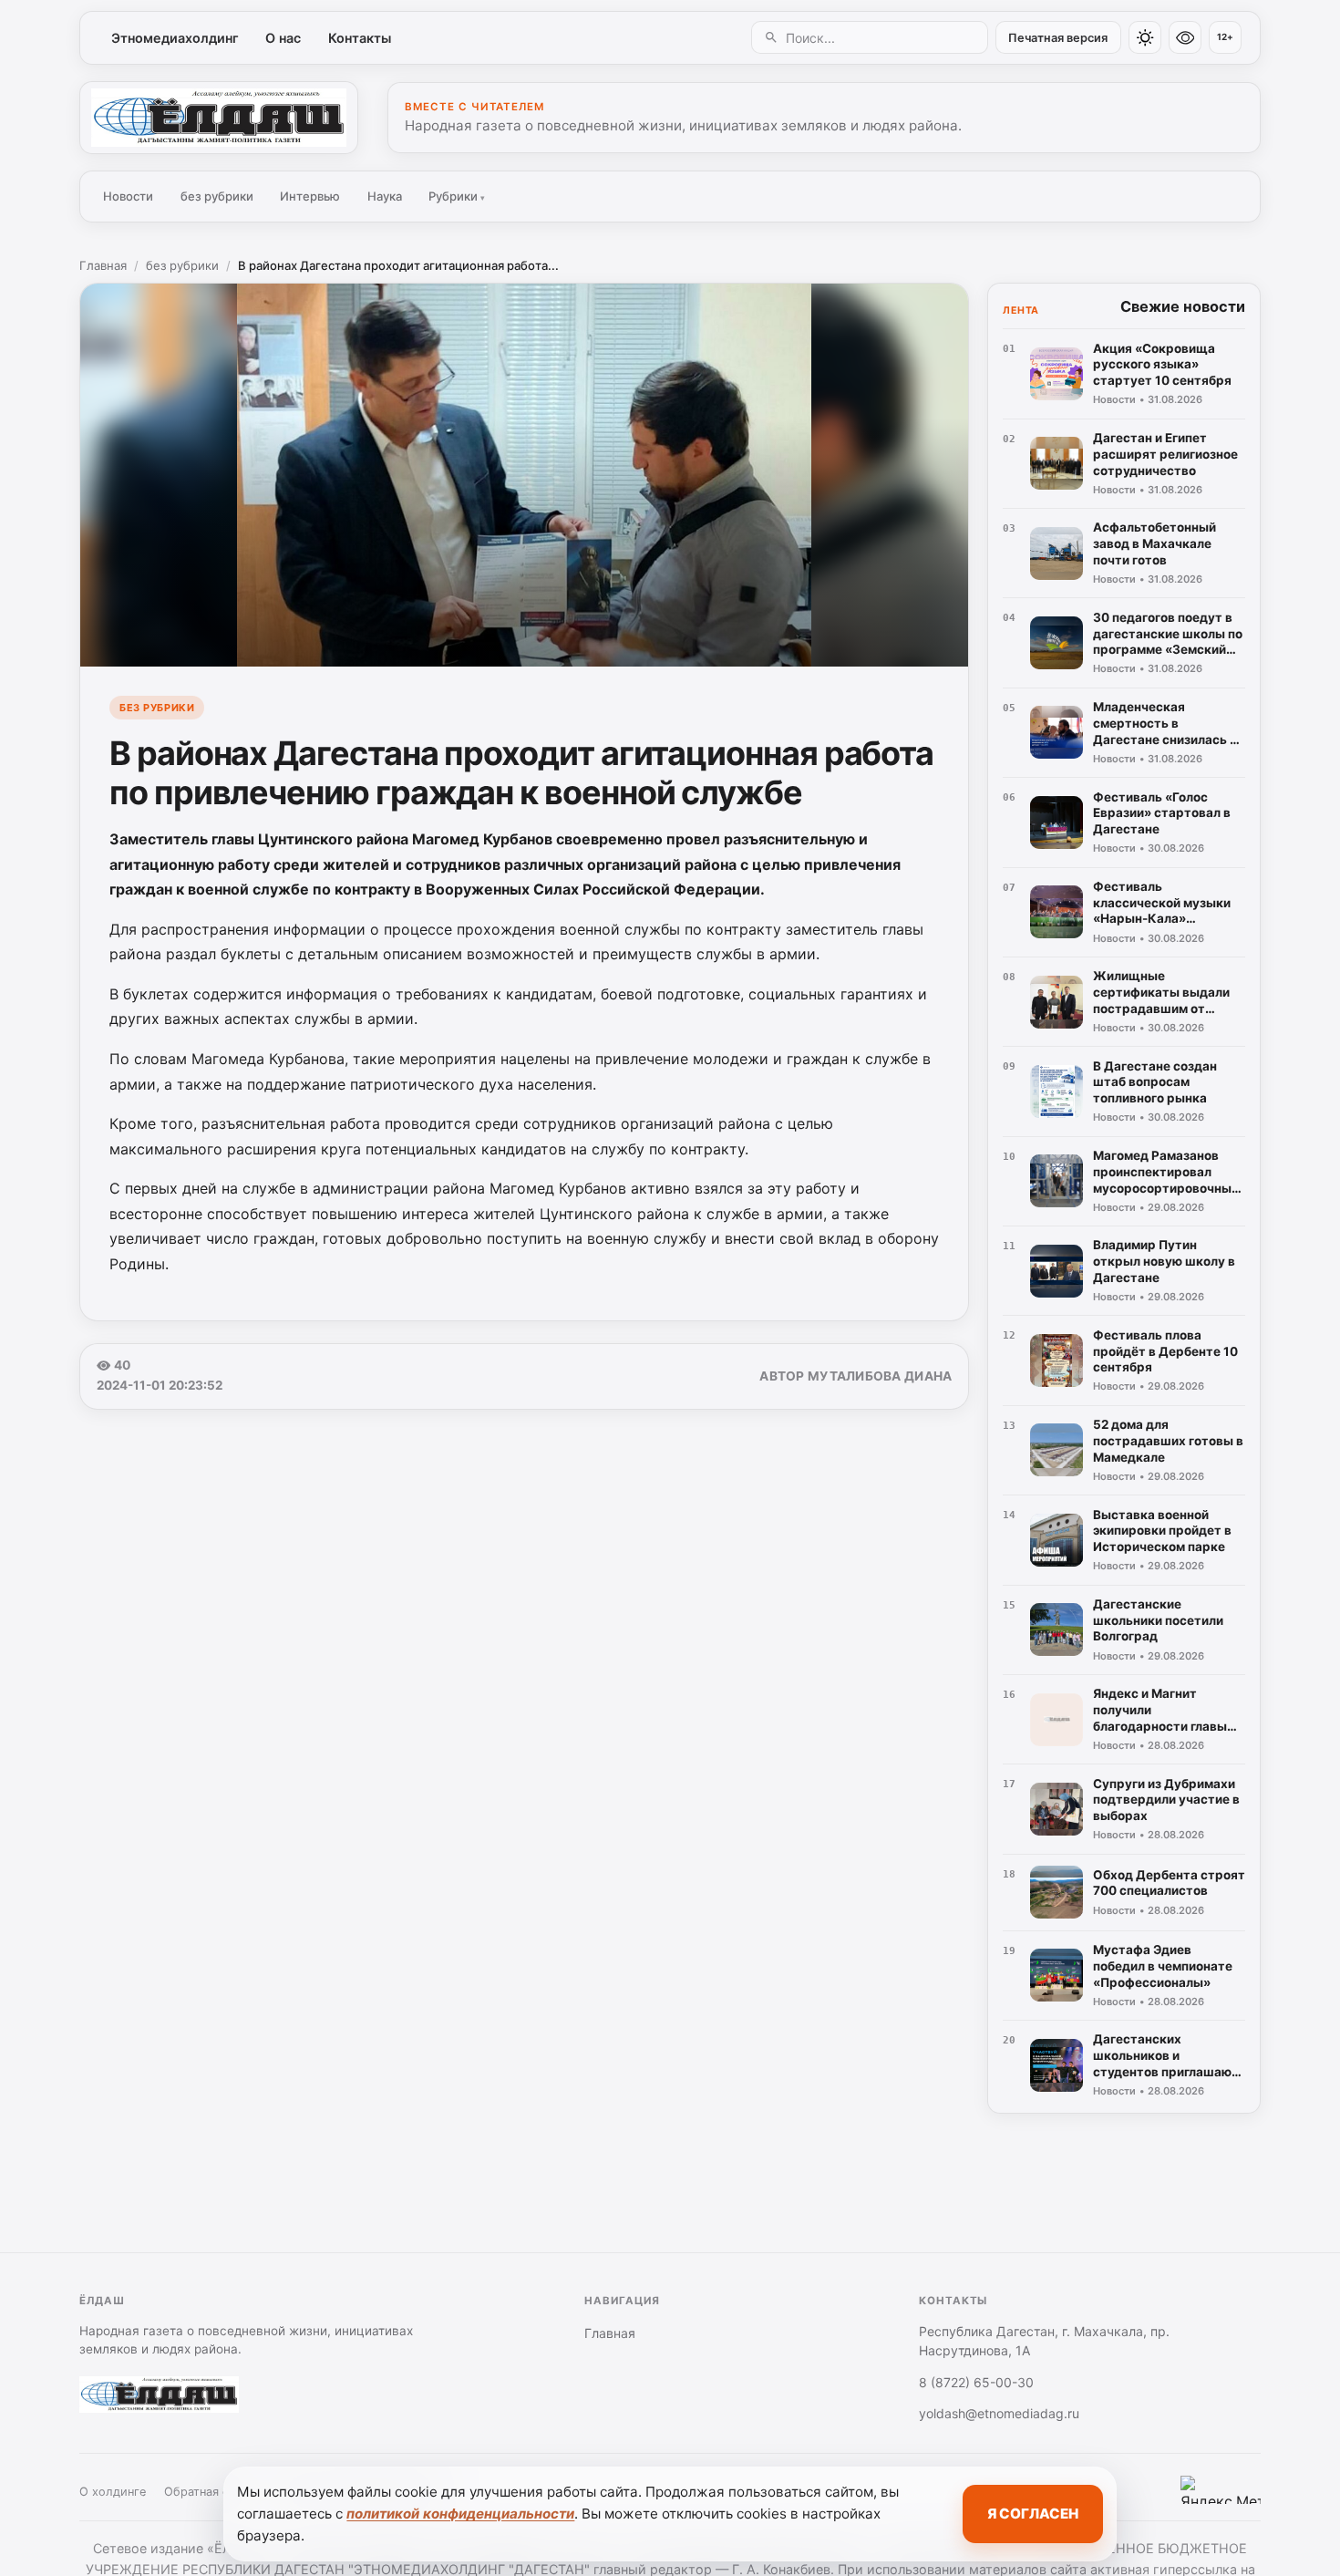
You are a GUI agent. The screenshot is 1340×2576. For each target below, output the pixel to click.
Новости (128, 196)
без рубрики (217, 196)
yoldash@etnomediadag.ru (999, 2413)
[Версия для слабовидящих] (1185, 37)
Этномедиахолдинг (175, 38)
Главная (103, 265)
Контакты (360, 38)
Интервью (310, 196)
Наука (385, 196)
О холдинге (113, 2492)
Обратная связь (209, 2492)
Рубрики (457, 196)
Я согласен (1033, 2514)
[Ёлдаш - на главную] (219, 118)
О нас (283, 38)
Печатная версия (1058, 38)
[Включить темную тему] (1145, 37)
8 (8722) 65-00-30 (976, 2382)
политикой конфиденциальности (460, 2514)
